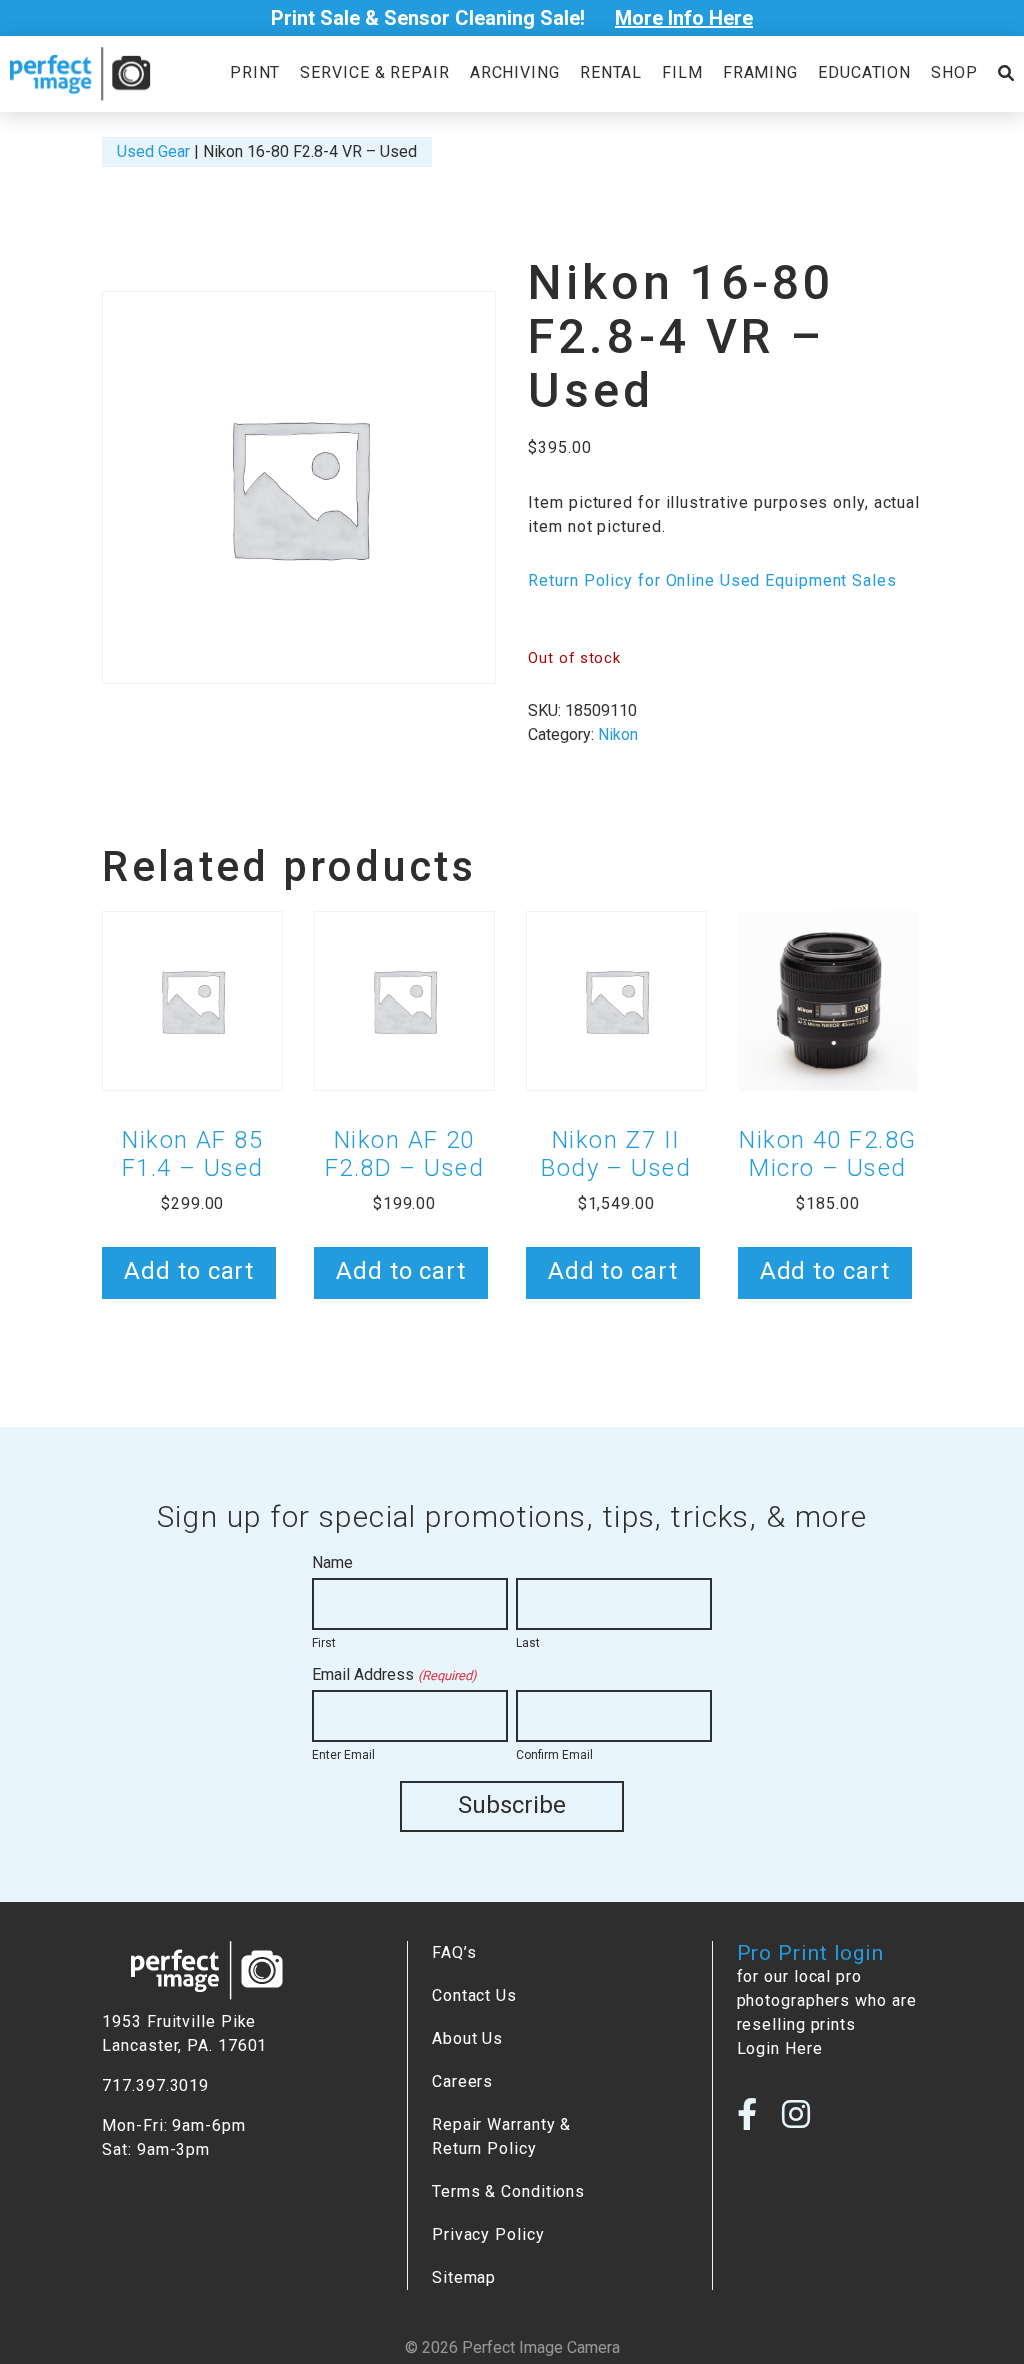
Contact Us (474, 1995)
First (324, 1643)
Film (682, 72)
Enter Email (343, 1755)
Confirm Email (554, 1755)
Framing (760, 72)
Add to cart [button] (189, 1271)
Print (255, 72)
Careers (462, 2081)
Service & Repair (374, 72)
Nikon (618, 734)
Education (864, 72)
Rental (611, 72)
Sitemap (464, 2277)
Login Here (780, 2048)
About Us (467, 2038)
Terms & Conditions (508, 2191)
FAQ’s (454, 1952)
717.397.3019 (155, 2085)
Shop (954, 72)
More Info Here (684, 18)
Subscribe (512, 1805)
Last (528, 1643)
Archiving (515, 72)
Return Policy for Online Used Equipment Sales (712, 580)
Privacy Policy (488, 2234)
